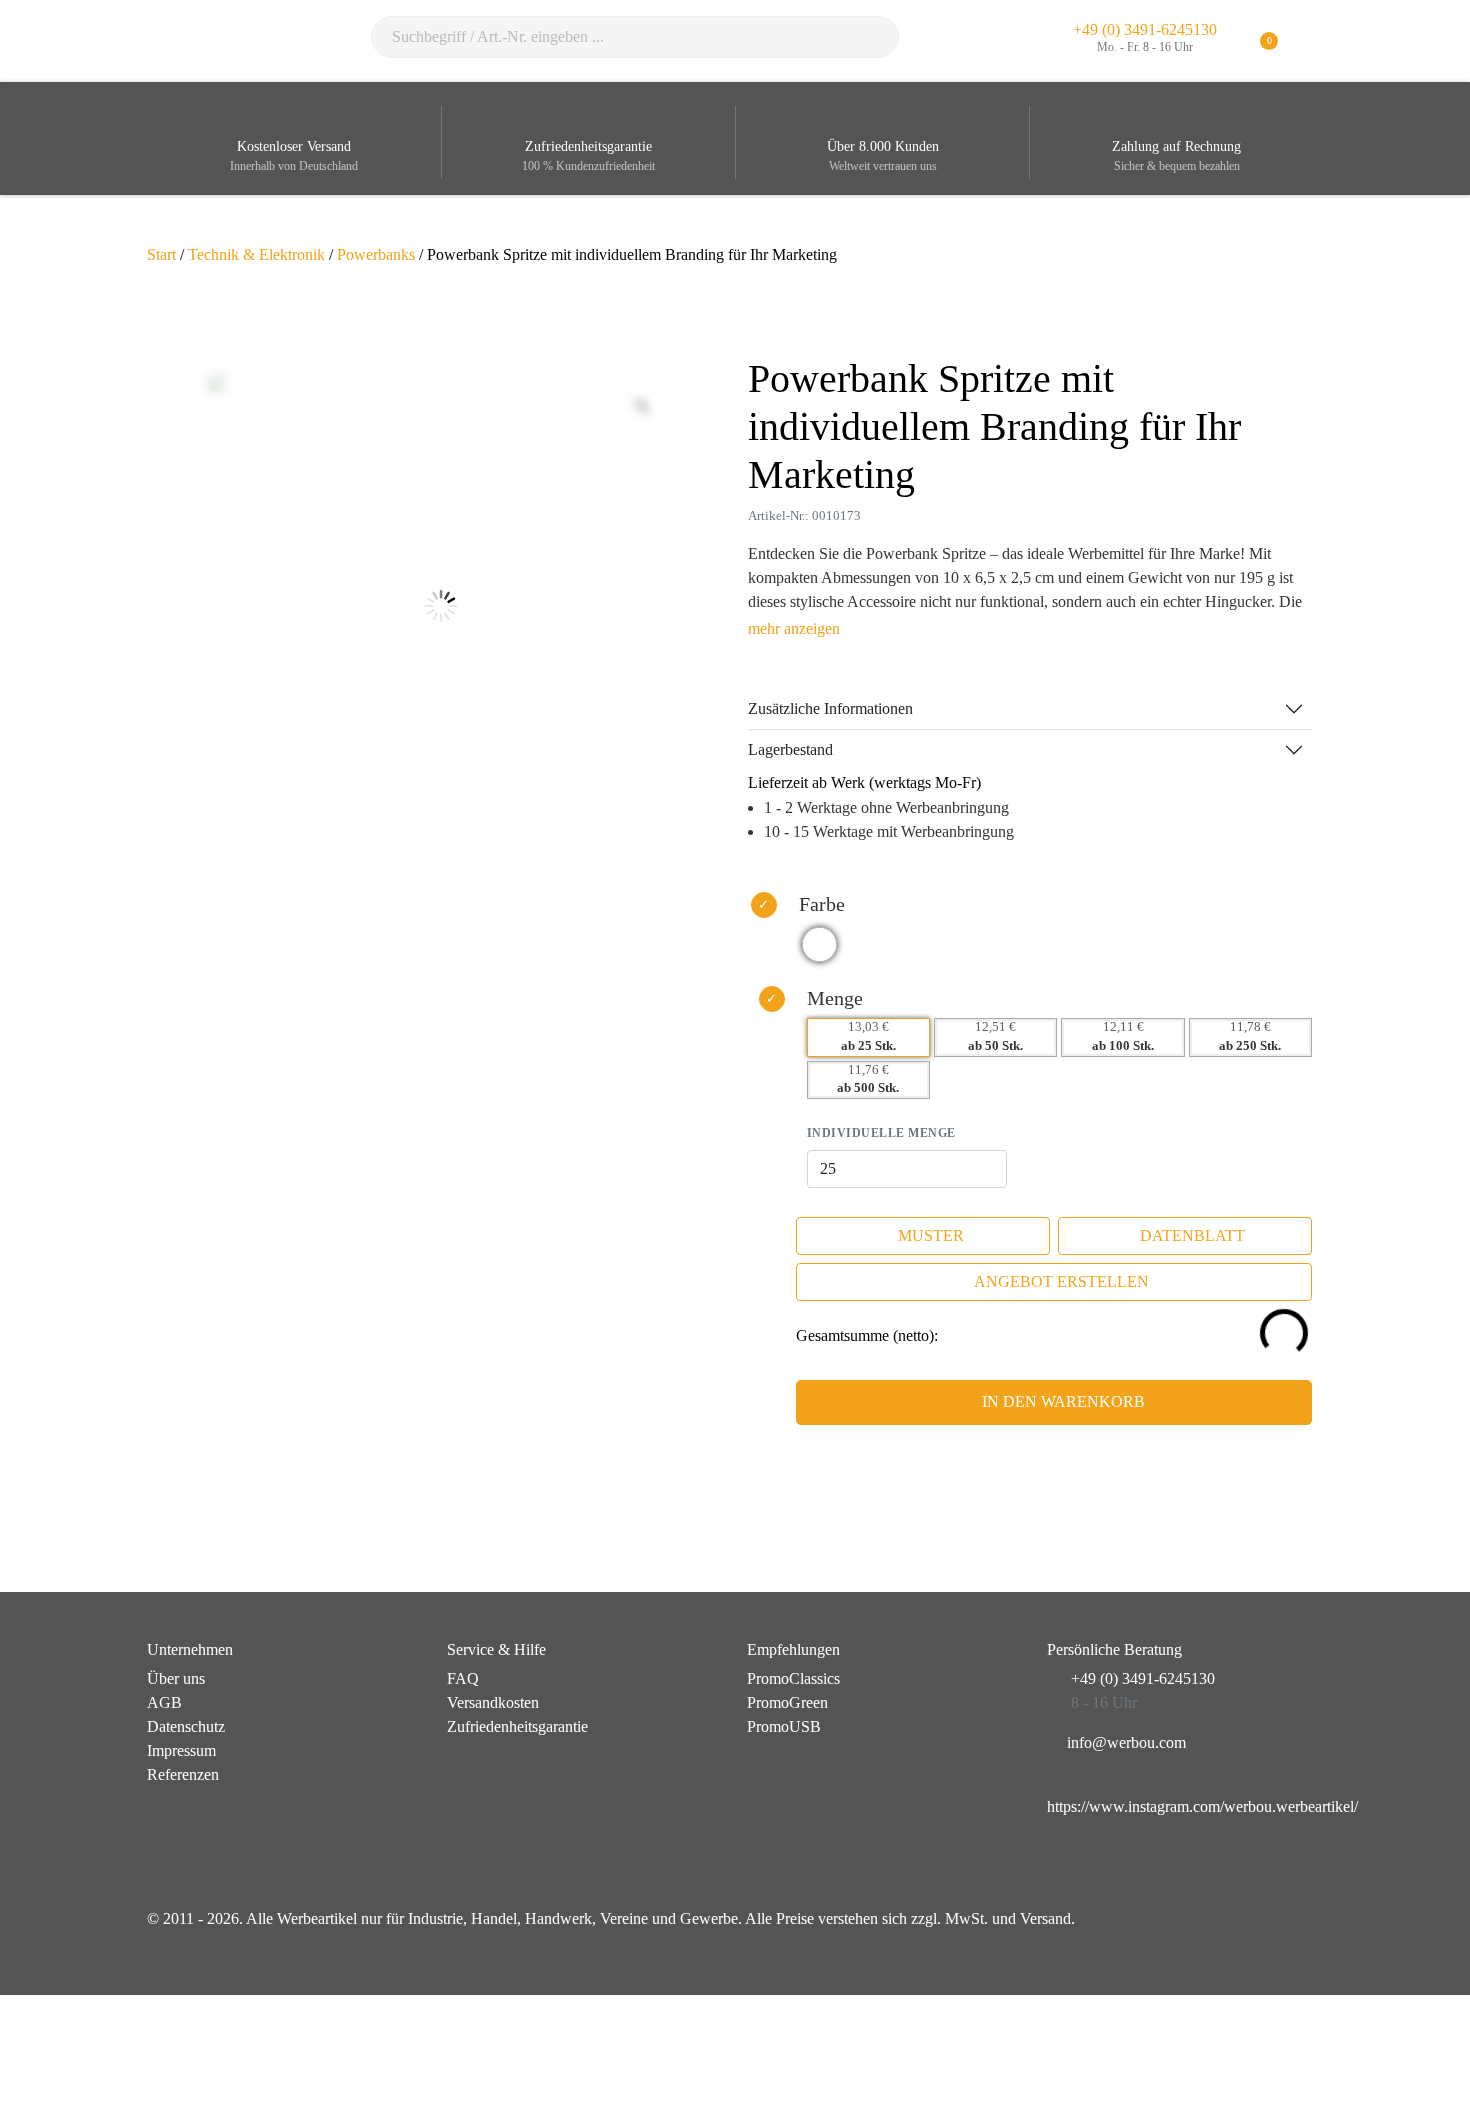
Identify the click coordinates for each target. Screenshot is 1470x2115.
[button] (1310, 41)
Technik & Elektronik (256, 254)
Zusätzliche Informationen (830, 708)
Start (161, 254)
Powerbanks (376, 254)
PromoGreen (787, 1702)
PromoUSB (784, 1726)
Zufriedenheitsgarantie (517, 1726)
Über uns (176, 1678)
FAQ (463, 1678)
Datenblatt (1192, 1235)
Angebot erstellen (1061, 1281)
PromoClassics (793, 1678)
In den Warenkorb (1063, 1401)
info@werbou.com (1126, 1742)
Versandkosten (493, 1702)
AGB (164, 1702)
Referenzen (183, 1774)
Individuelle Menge (881, 1133)
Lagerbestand (790, 749)
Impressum (181, 1750)
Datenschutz (186, 1726)
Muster (931, 1235)
